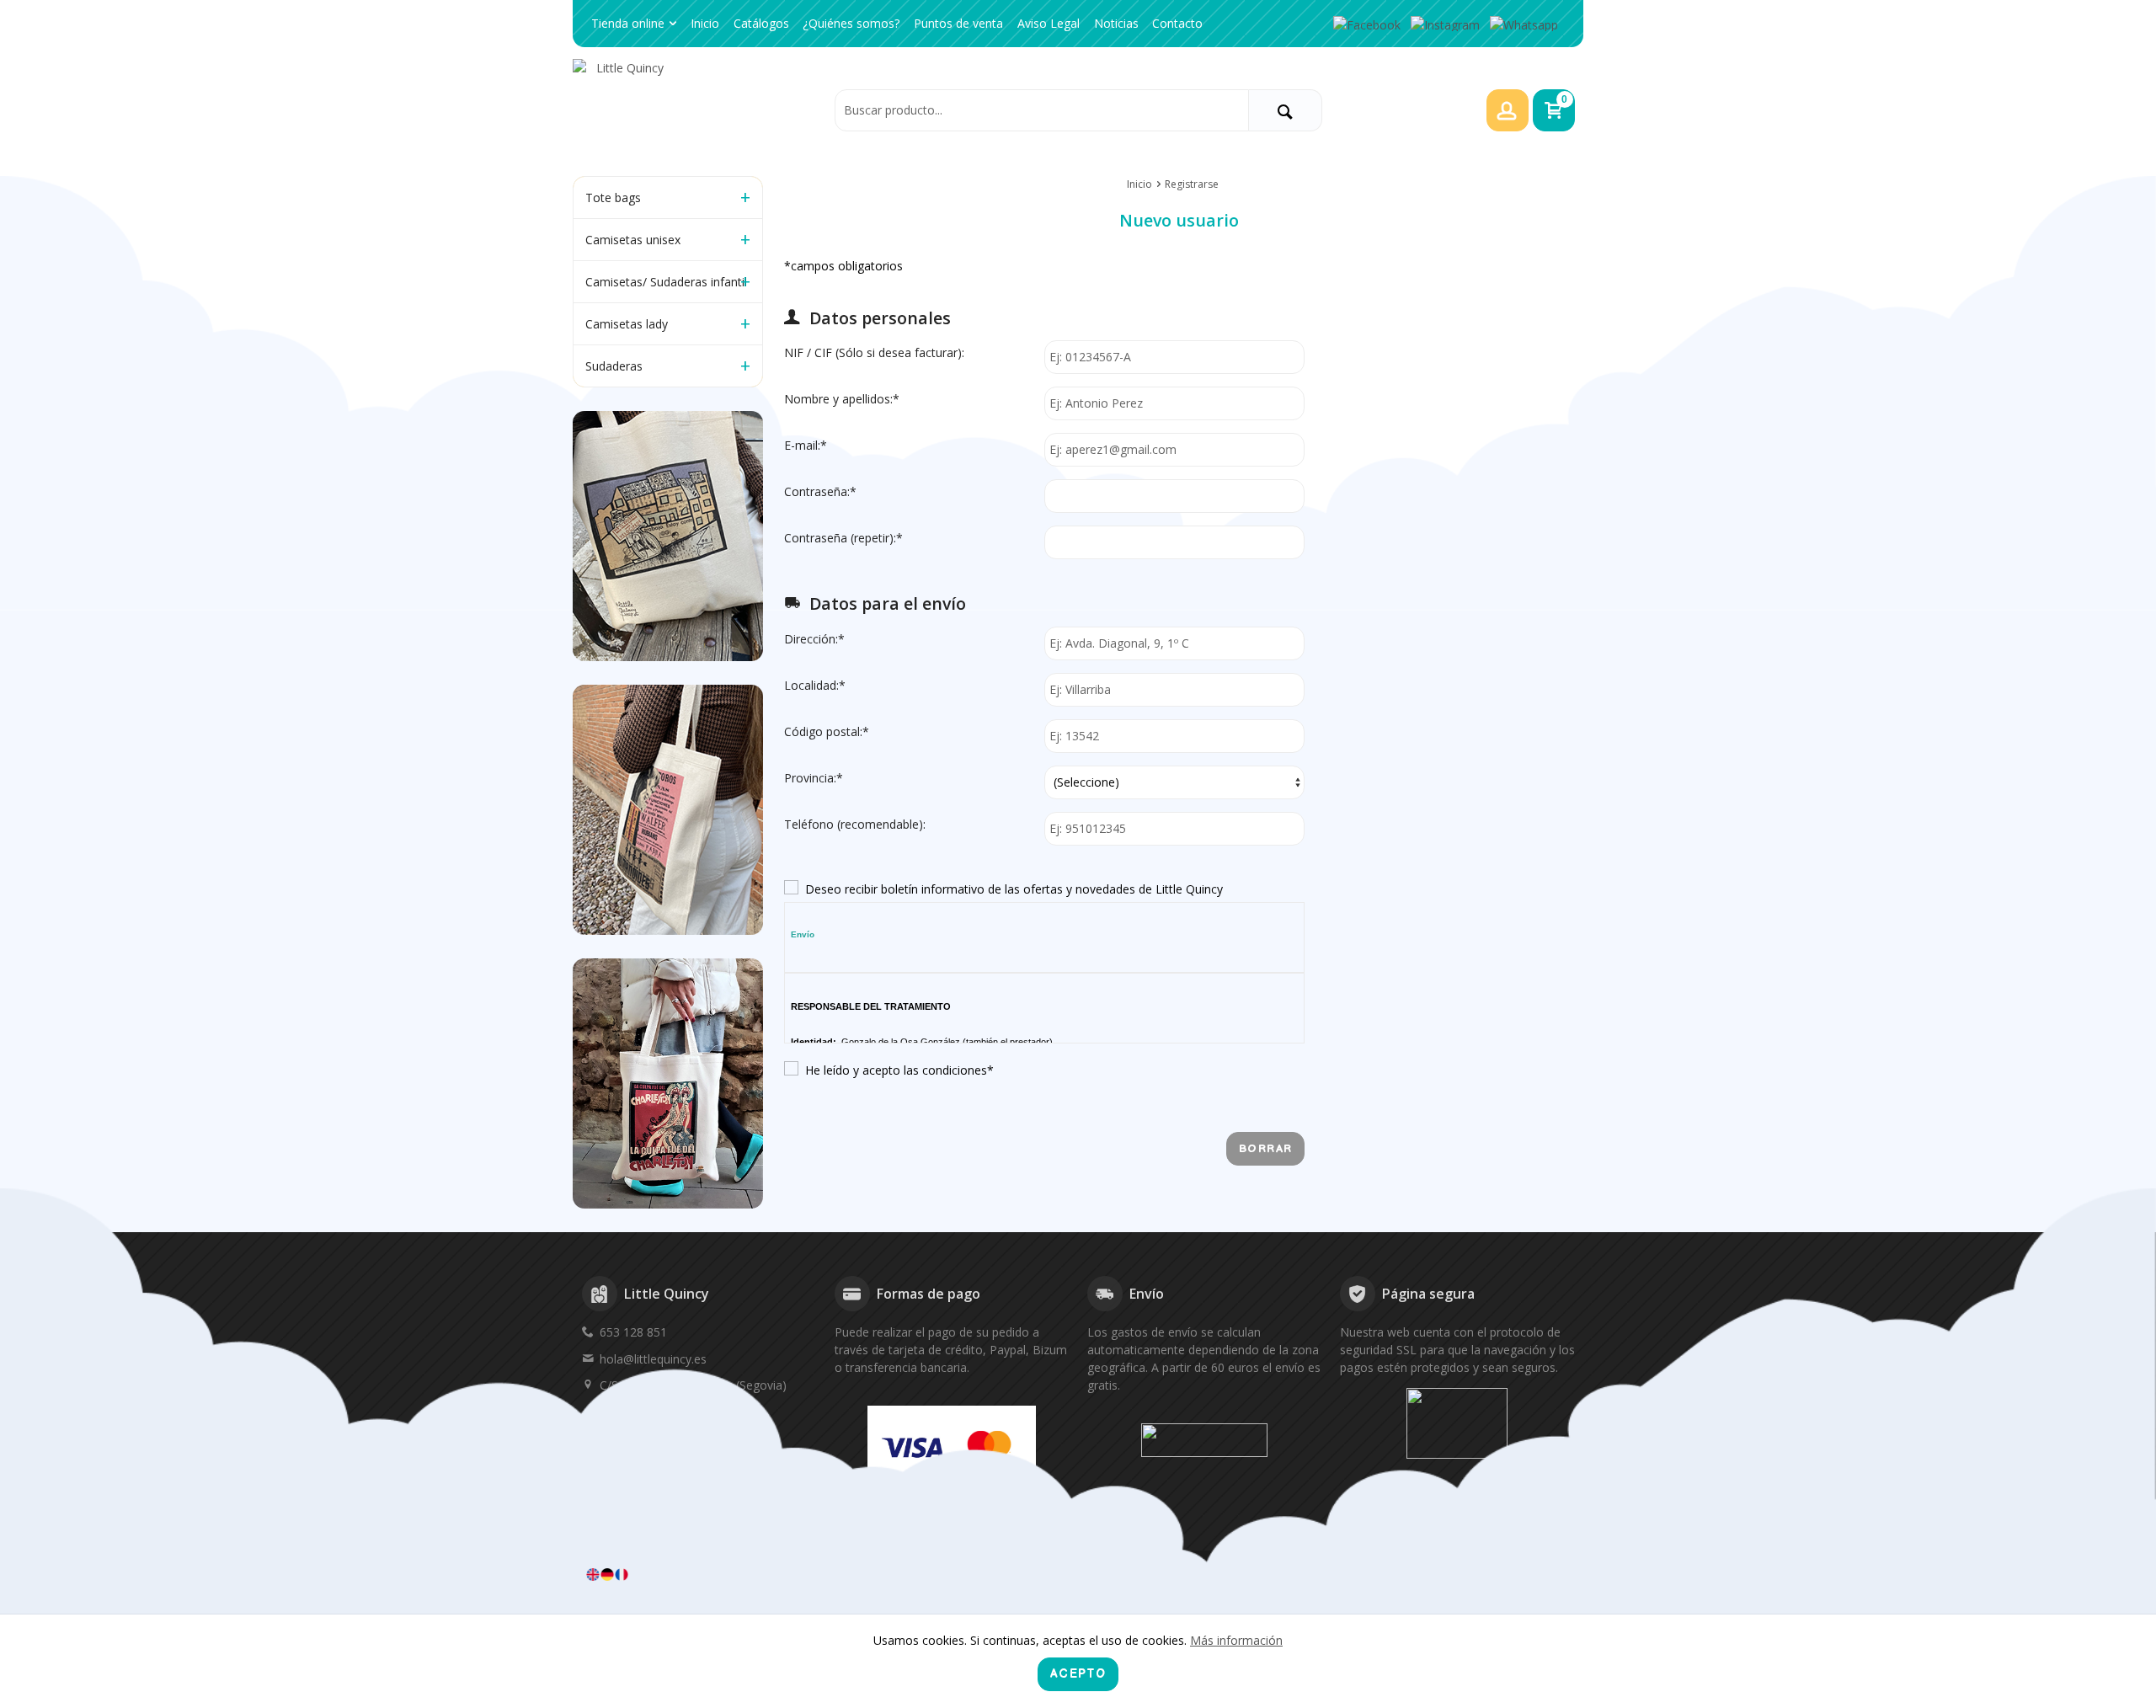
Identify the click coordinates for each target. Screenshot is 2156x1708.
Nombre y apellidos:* (842, 399)
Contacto (1177, 23)
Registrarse (1192, 184)
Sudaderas (614, 366)
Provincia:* (814, 778)
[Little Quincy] (699, 109)
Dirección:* (814, 639)
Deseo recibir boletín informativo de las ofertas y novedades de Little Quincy (1014, 889)
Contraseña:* (820, 491)
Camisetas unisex (633, 240)
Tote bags (613, 197)
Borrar (1265, 1149)
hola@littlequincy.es (653, 1359)
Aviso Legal (1049, 23)
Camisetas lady (627, 324)
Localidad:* (815, 685)
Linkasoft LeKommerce (1522, 1574)
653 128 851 (633, 1332)
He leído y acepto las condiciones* (899, 1070)
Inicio (705, 23)
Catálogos (761, 23)
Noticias (1116, 23)
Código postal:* (827, 731)
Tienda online (628, 23)
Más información (1236, 1640)
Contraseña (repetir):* (843, 538)
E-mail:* (806, 445)
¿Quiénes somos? (851, 23)
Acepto (1078, 1674)
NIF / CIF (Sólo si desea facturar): (874, 352)
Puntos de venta (958, 23)
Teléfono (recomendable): (855, 824)
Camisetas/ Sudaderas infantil (666, 282)
